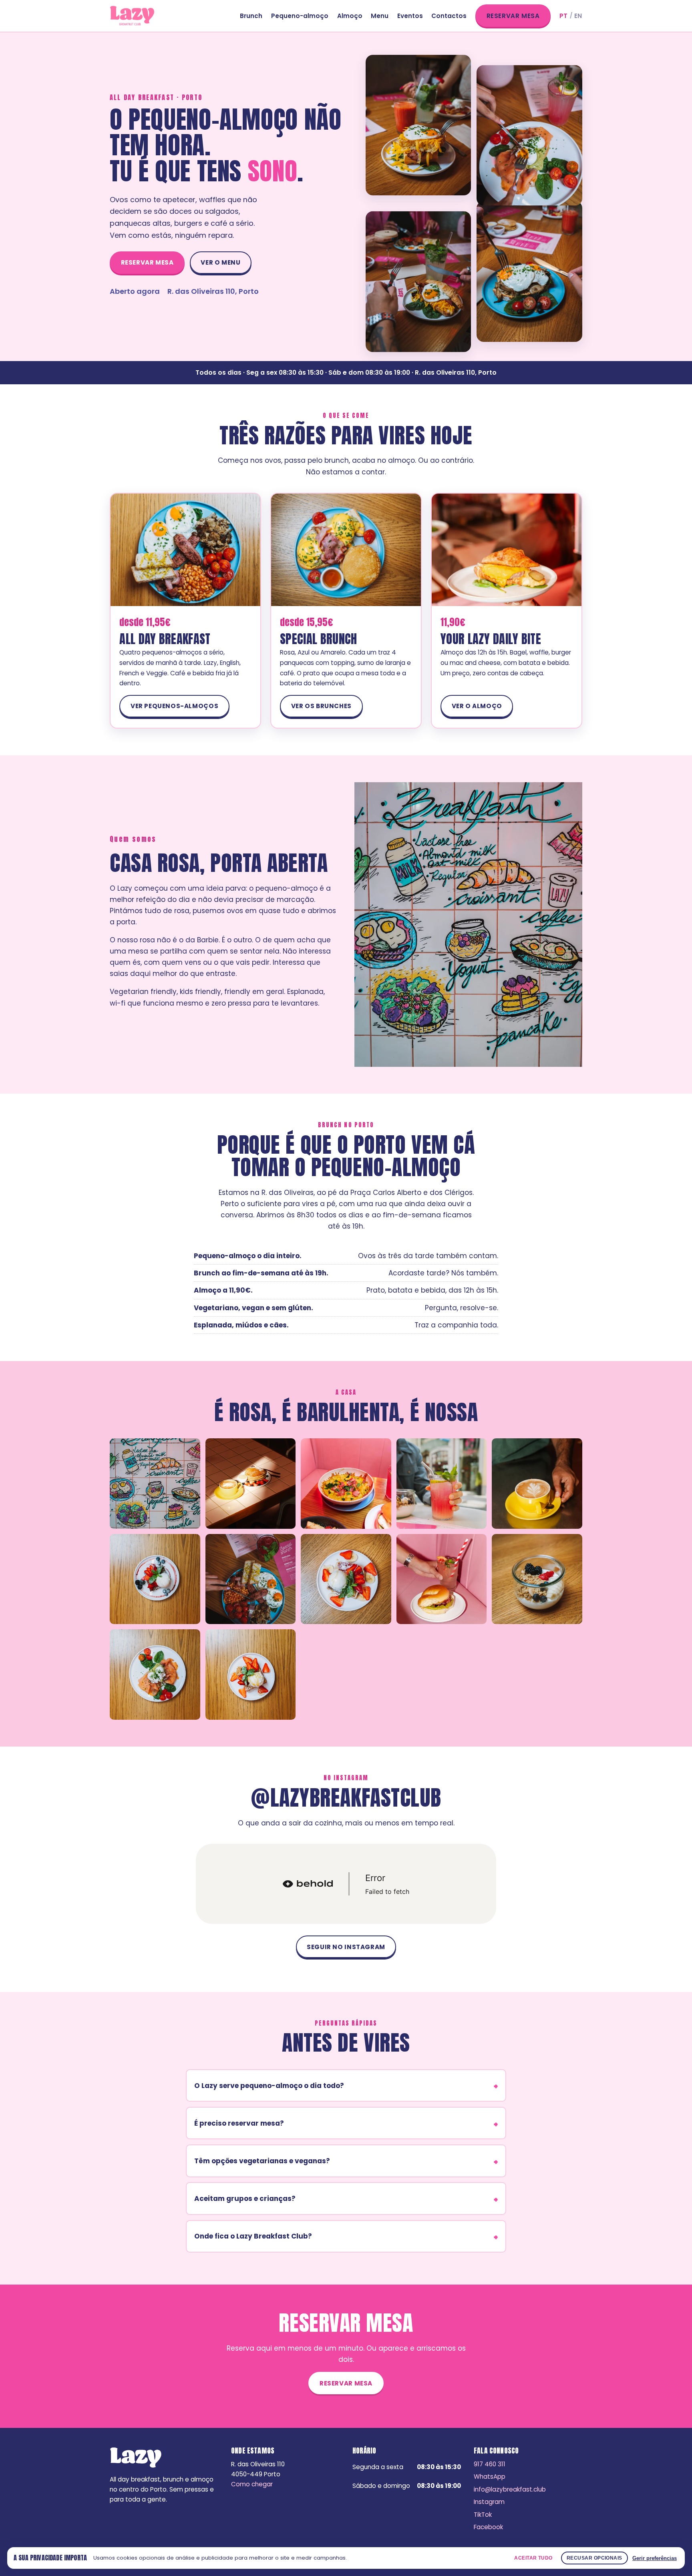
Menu (380, 16)
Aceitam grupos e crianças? (245, 2199)
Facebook (488, 2527)
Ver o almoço (477, 706)
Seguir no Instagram (346, 1947)
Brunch (251, 16)
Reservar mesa (513, 16)
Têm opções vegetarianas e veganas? (262, 2161)
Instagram (489, 2502)
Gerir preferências (655, 2558)
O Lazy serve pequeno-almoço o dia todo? (269, 2086)
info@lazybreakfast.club (510, 2489)
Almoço (350, 16)
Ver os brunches (321, 706)
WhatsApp (490, 2477)
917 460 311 (490, 2464)
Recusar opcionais (594, 2558)
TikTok (483, 2515)
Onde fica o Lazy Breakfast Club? (253, 2236)
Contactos (449, 16)
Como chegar (252, 2484)
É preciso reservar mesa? (239, 2123)
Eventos (410, 16)
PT (564, 16)
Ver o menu (220, 262)
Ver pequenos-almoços (174, 706)
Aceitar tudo (533, 2558)
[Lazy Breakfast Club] (132, 16)
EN (578, 16)
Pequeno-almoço (300, 16)
